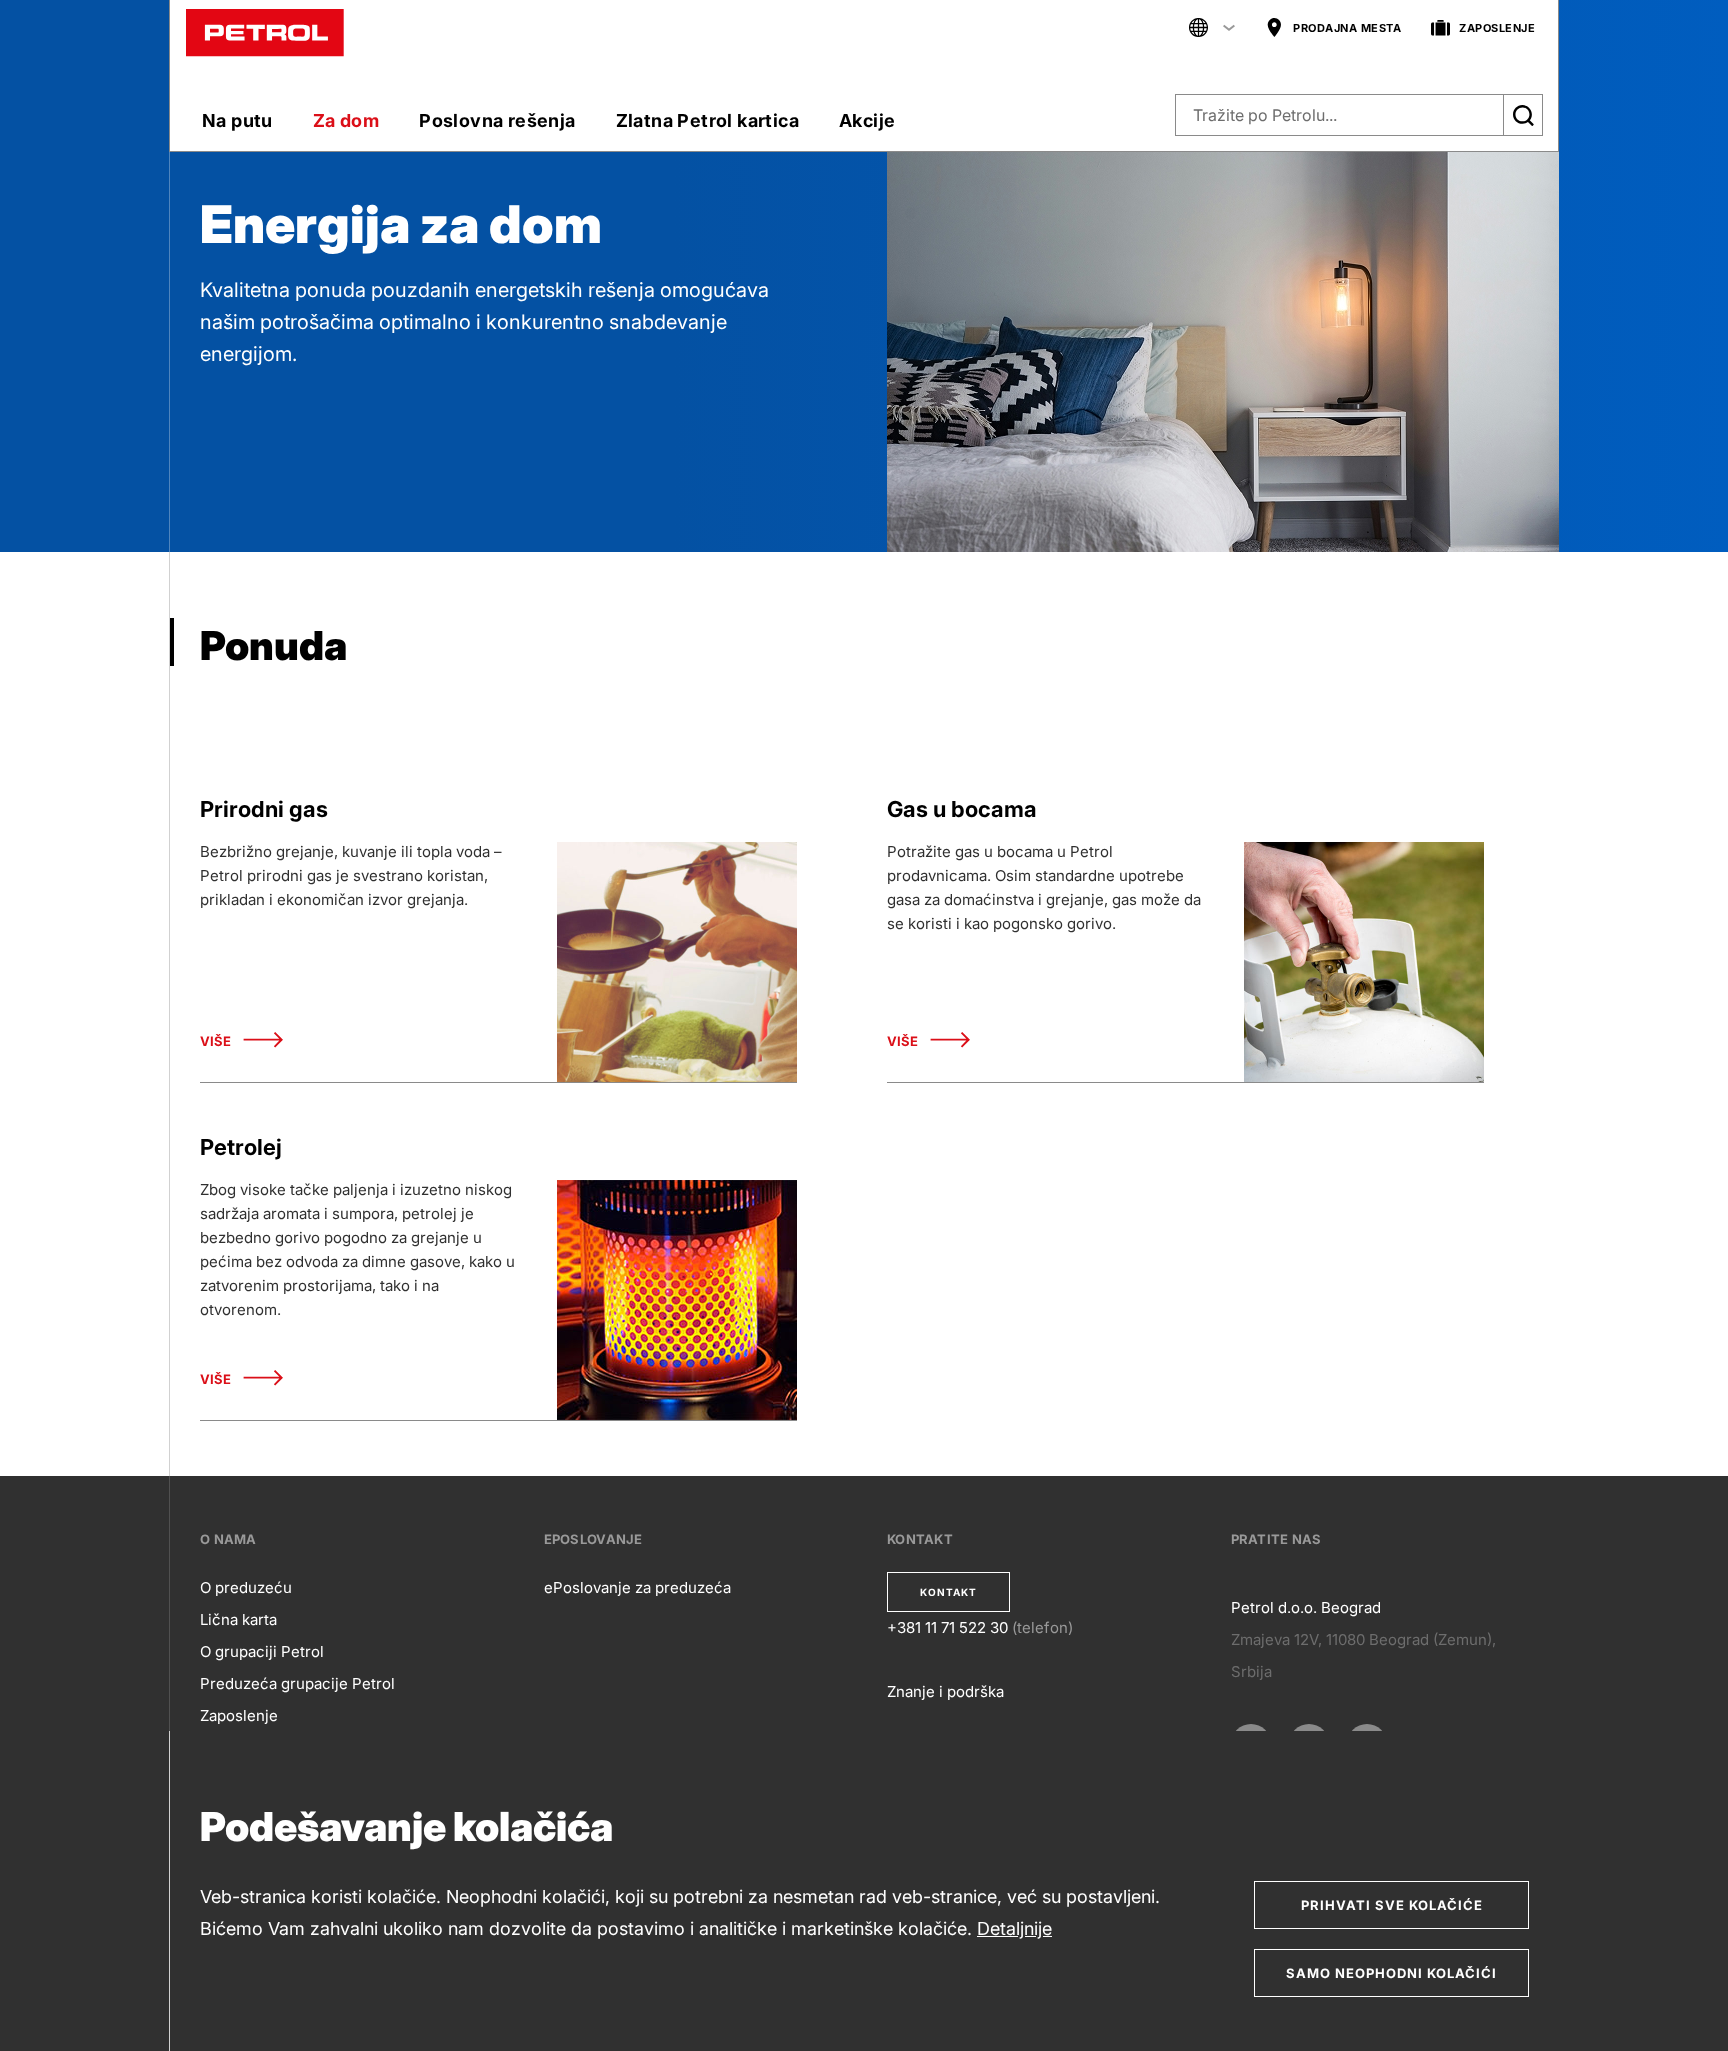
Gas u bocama (962, 809)
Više (215, 1041)
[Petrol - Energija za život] (265, 31)
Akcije (867, 120)
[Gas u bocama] (1364, 962)
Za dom (346, 120)
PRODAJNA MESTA (1347, 28)
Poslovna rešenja (497, 120)
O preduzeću (246, 1587)
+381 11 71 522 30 (947, 1627)
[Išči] (1523, 115)
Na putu (237, 120)
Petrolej (241, 1147)
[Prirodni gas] (677, 962)
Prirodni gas (264, 809)
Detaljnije (1014, 1928)
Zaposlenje (239, 1715)
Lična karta (238, 1619)
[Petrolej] (677, 1300)
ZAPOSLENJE (1497, 28)
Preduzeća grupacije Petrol (297, 1683)
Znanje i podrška (945, 1691)
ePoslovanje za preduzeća (637, 1587)
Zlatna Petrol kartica (707, 120)
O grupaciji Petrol (262, 1651)
